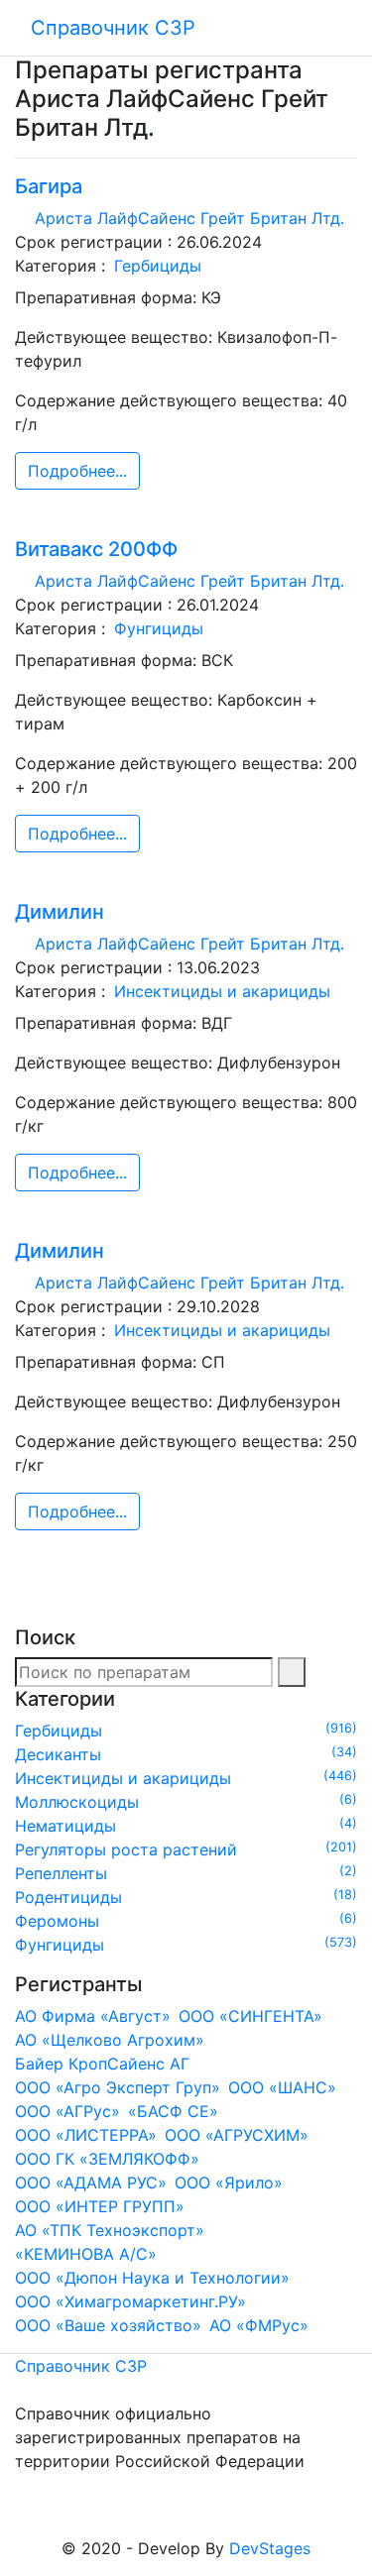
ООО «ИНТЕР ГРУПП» (100, 2206)
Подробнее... (77, 471)
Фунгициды (159, 628)
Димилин (60, 912)
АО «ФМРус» (259, 2325)
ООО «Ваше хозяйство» (108, 2325)
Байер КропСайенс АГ (102, 2064)
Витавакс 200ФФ (96, 549)
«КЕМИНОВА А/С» (86, 2254)
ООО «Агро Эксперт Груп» (118, 2087)
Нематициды (186, 1826)
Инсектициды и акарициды (222, 991)
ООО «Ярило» (229, 2183)
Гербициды (158, 266)
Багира (49, 186)
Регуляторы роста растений (186, 1849)
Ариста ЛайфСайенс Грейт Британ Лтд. (189, 218)
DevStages (270, 2548)
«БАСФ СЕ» (173, 2111)
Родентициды (186, 1897)
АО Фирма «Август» (93, 2016)
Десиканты (186, 1754)
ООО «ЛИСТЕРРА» (86, 2135)
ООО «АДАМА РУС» (91, 2183)
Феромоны (186, 1921)
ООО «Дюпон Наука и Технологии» (152, 2278)
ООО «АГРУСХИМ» (237, 2135)
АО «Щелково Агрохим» (110, 2040)
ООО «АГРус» (67, 2111)
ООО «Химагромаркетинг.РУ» (130, 2301)
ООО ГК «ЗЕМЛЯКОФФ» (107, 2159)
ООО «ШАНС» (282, 2087)
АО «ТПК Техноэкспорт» (110, 2230)
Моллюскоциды (186, 1802)
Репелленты (186, 1873)
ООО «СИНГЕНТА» (250, 2016)
